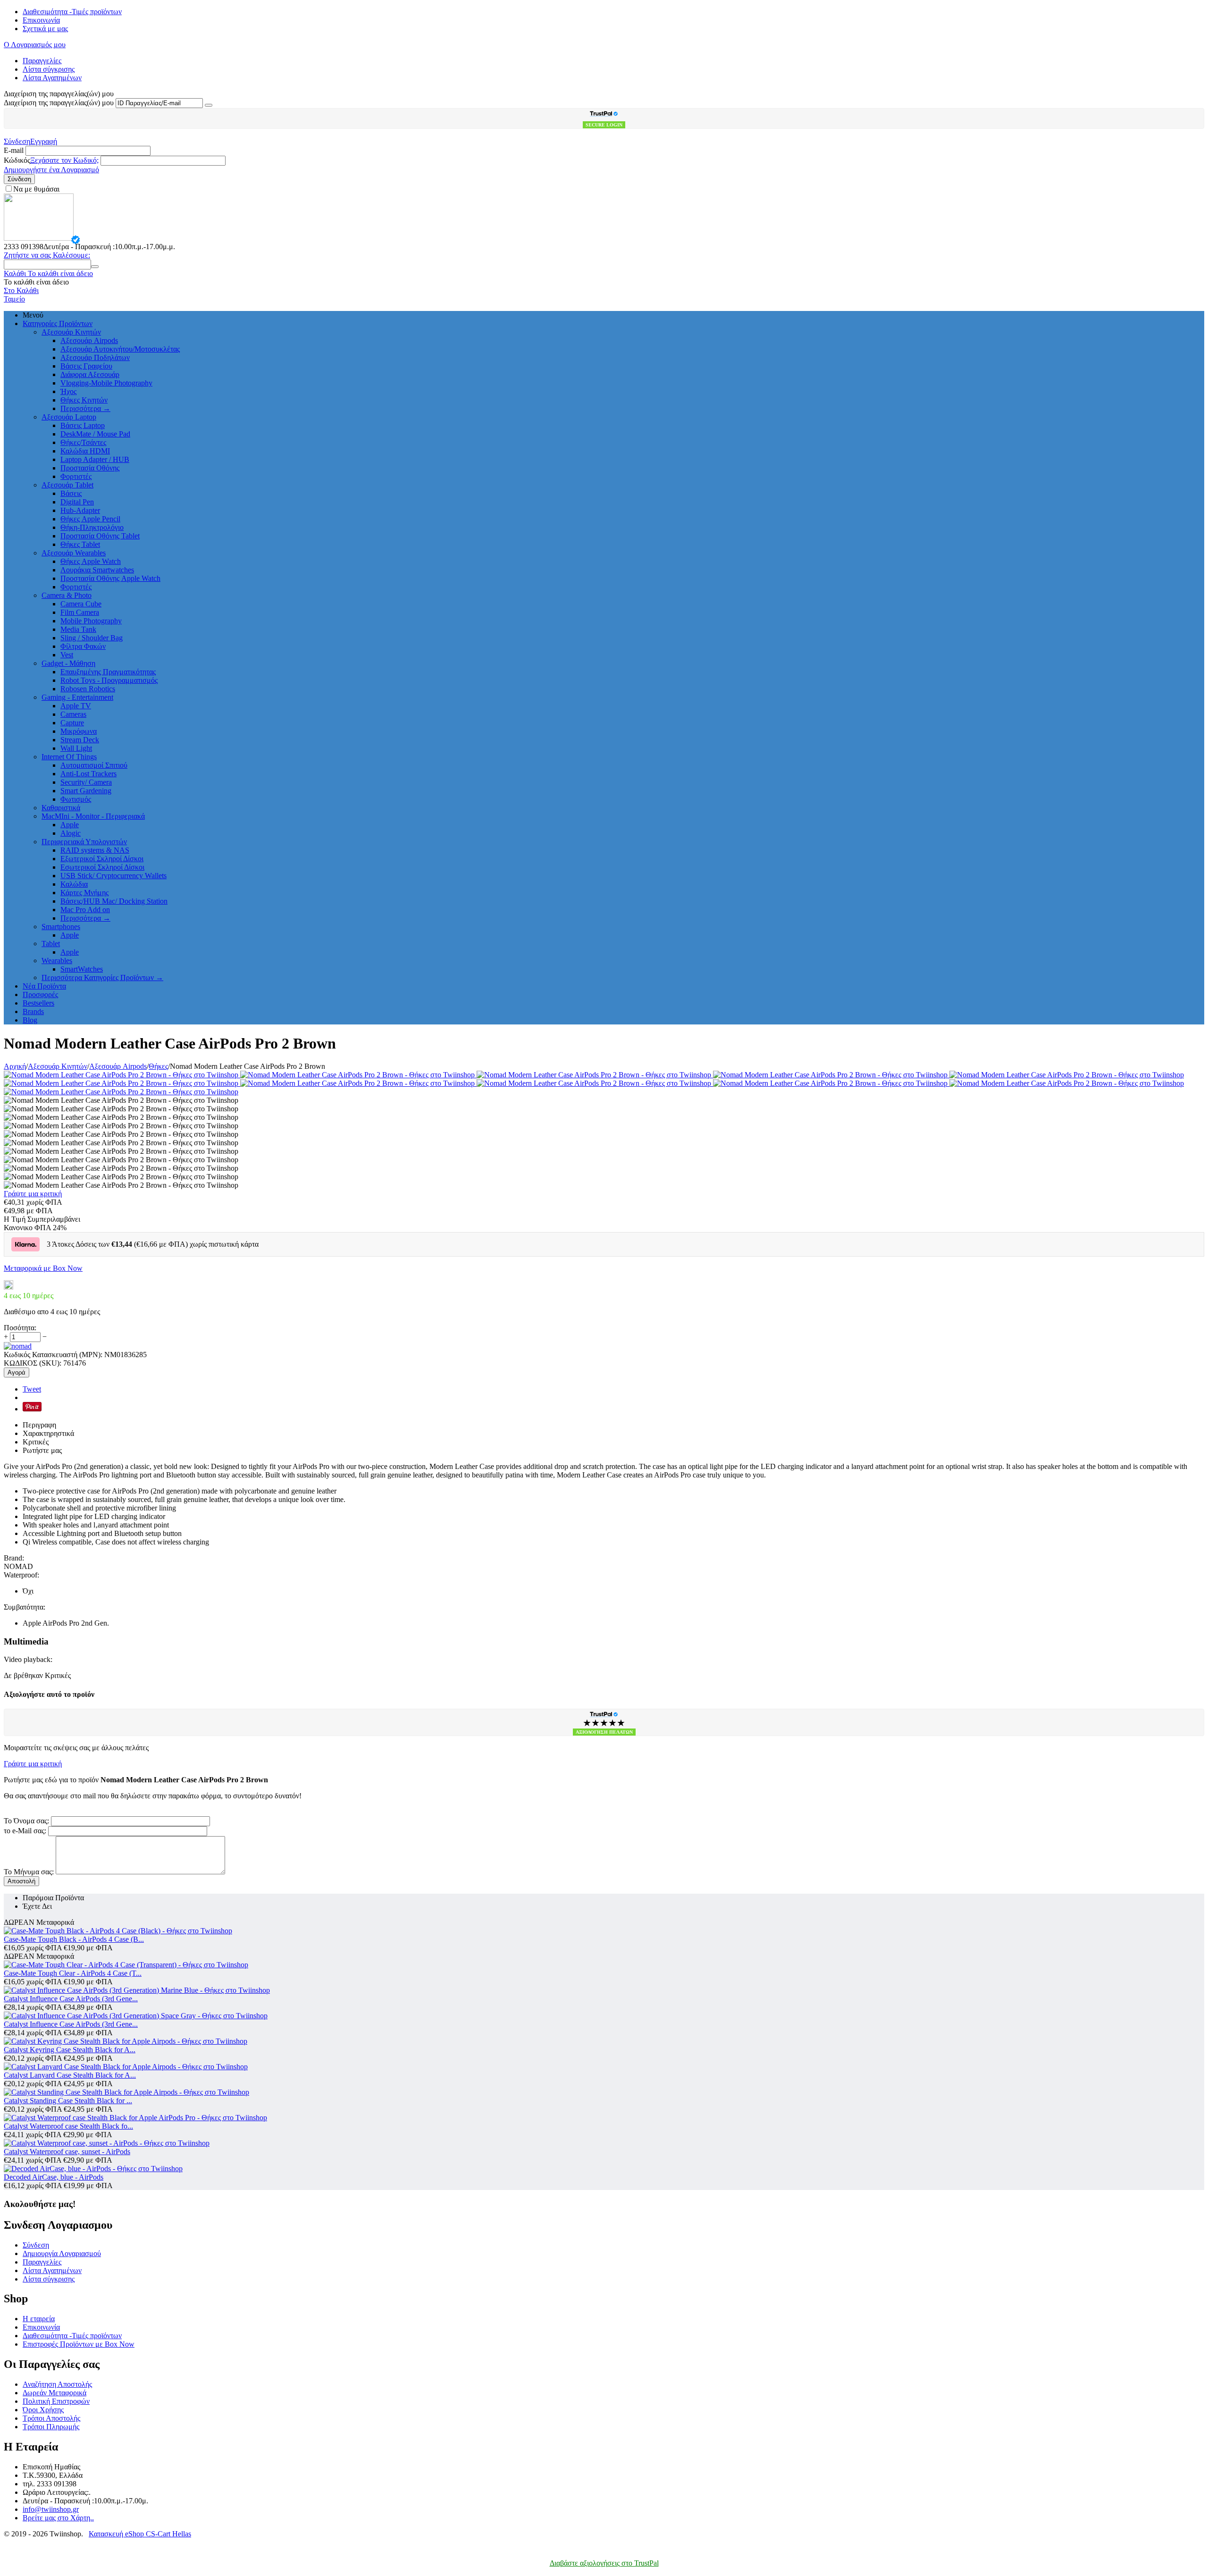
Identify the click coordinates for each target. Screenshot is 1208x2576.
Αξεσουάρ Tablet (67, 485)
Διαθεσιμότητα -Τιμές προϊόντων (72, 12)
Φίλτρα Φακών (83, 646)
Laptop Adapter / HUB (95, 459)
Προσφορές (40, 994)
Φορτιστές (76, 476)
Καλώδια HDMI (85, 451)
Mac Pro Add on (85, 910)
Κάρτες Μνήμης (84, 893)
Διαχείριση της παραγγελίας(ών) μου (59, 103)
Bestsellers (38, 1003)
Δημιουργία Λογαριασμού (62, 2253)
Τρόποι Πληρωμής (51, 2427)
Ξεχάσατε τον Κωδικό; (64, 160)
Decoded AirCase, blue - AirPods (54, 2177)
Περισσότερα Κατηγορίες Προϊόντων (102, 978)
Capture (72, 723)
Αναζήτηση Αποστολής (57, 2384)
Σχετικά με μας (45, 29)
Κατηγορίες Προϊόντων (58, 323)
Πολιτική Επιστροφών (56, 2401)
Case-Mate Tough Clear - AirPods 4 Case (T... (73, 1973)
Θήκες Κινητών (84, 400)
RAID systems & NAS (95, 850)
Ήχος (68, 391)
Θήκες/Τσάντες (83, 442)
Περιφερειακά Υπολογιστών (84, 842)
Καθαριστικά (61, 808)
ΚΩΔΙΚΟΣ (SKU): (33, 1363)
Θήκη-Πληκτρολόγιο (92, 527)
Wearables (57, 961)
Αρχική (15, 1066)
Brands (33, 1011)
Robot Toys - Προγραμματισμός (109, 680)
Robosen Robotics (88, 689)
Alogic (71, 833)
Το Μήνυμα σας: (29, 1872)
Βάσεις (71, 493)
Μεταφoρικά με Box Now (43, 1268)
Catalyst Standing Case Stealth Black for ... (68, 2101)
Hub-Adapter (80, 510)
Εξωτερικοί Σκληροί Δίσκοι (102, 859)
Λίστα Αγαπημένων (52, 78)
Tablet (51, 944)
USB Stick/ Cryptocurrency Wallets (113, 876)
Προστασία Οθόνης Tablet (100, 536)
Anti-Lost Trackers (88, 774)
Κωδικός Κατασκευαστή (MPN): (53, 1355)
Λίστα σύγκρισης (49, 69)
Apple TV (76, 706)
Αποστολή (21, 1881)
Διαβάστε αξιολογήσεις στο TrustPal (604, 2563)
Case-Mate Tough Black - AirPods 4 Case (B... (74, 1939)
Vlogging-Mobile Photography (106, 383)
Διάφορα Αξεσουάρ (90, 374)
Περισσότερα (85, 408)
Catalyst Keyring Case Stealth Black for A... (70, 2050)
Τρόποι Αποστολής (51, 2418)
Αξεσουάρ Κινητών (71, 332)
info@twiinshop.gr (51, 2509)
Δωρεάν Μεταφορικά (55, 2393)
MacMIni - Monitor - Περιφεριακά (93, 816)
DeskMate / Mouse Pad (95, 434)
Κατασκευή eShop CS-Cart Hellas (140, 2534)
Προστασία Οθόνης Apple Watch (110, 578)
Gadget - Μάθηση (68, 663)
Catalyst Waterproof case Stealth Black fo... (68, 2126)
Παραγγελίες (42, 61)
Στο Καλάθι (21, 290)
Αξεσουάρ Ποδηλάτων (95, 357)
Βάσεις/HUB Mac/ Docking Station (114, 901)
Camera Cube (81, 604)
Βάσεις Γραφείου (86, 366)
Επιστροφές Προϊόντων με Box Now (79, 2344)
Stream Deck (80, 740)
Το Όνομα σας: (26, 1821)
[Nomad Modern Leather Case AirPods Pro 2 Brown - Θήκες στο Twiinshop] (122, 1075)
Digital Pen (77, 502)
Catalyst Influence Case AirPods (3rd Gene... (71, 1999)
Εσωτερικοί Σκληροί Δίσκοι (102, 867)
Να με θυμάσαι (36, 189)
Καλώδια (74, 884)
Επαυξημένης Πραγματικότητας (108, 672)
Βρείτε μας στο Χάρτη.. (58, 2518)
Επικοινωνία (41, 20)
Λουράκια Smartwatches (97, 570)
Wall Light (76, 748)
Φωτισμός (76, 799)
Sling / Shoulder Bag (92, 638)
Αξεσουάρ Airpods (89, 340)
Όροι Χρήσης (43, 2410)
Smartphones (61, 927)
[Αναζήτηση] (95, 267)
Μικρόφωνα (79, 731)
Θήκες (158, 1066)
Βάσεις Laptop (83, 425)
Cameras (73, 714)
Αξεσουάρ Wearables (74, 553)
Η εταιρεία (39, 2319)
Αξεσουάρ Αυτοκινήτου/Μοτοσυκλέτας (120, 349)
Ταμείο (14, 299)
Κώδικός (17, 160)
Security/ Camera (86, 782)
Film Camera (80, 612)
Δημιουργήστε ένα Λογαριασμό (51, 170)
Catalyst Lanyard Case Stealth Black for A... (70, 2075)
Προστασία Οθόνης (90, 468)
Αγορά (17, 1372)
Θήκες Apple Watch (91, 561)
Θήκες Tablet (80, 544)
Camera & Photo (67, 595)
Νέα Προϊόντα (44, 986)
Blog (30, 1020)
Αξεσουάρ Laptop (69, 417)
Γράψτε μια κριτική (33, 1194)
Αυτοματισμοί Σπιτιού (94, 765)
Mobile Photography (91, 621)
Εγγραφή (44, 141)
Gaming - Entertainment (77, 697)
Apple (70, 825)
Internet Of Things (69, 757)
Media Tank (78, 629)
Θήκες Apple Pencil (90, 519)
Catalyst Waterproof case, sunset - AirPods (67, 2152)
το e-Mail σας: (25, 1831)
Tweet (32, 1389)
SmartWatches (82, 969)
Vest (67, 655)
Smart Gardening (86, 791)
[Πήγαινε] (209, 105)
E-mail (14, 150)
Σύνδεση (17, 141)
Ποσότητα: (20, 1328)
